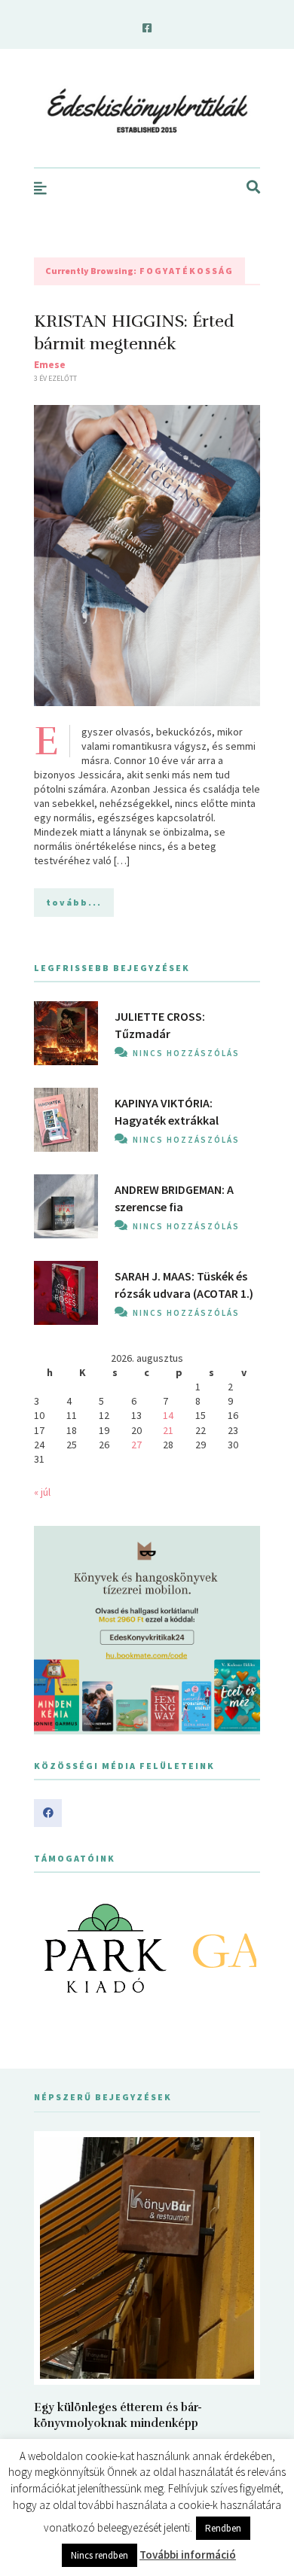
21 (168, 1430)
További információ (188, 2555)
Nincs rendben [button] (100, 2555)
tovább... (74, 902)
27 (136, 1445)
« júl (42, 1492)
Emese (50, 364)
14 (168, 1415)
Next (240, 1948)
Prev (54, 1948)
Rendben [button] (223, 2528)
